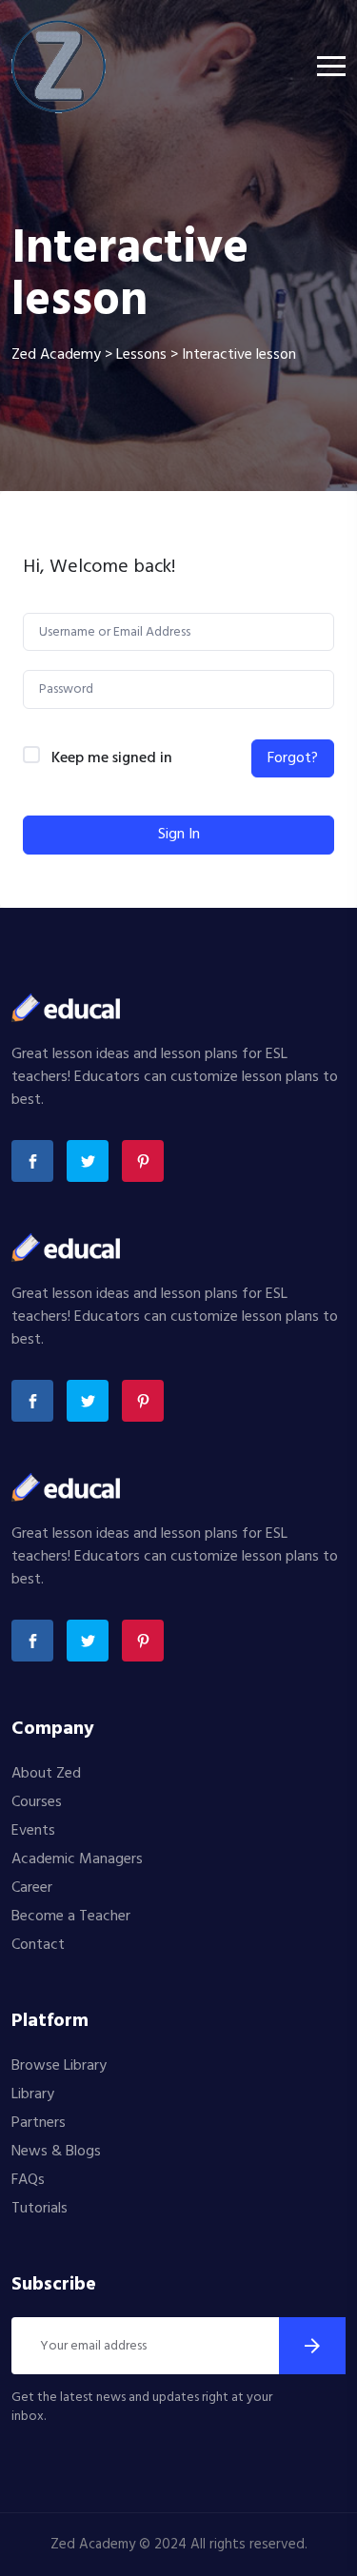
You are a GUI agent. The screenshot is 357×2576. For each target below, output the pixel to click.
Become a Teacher (71, 1917)
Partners (39, 2123)
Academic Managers (77, 1859)
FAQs (28, 2180)
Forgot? (293, 758)
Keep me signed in (112, 759)
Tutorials (40, 2209)
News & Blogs (56, 2152)
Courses (37, 1802)
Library (33, 2094)
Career (32, 1888)
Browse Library (59, 2066)
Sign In (179, 835)
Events (33, 1831)
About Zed (46, 1774)
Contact (38, 1945)
